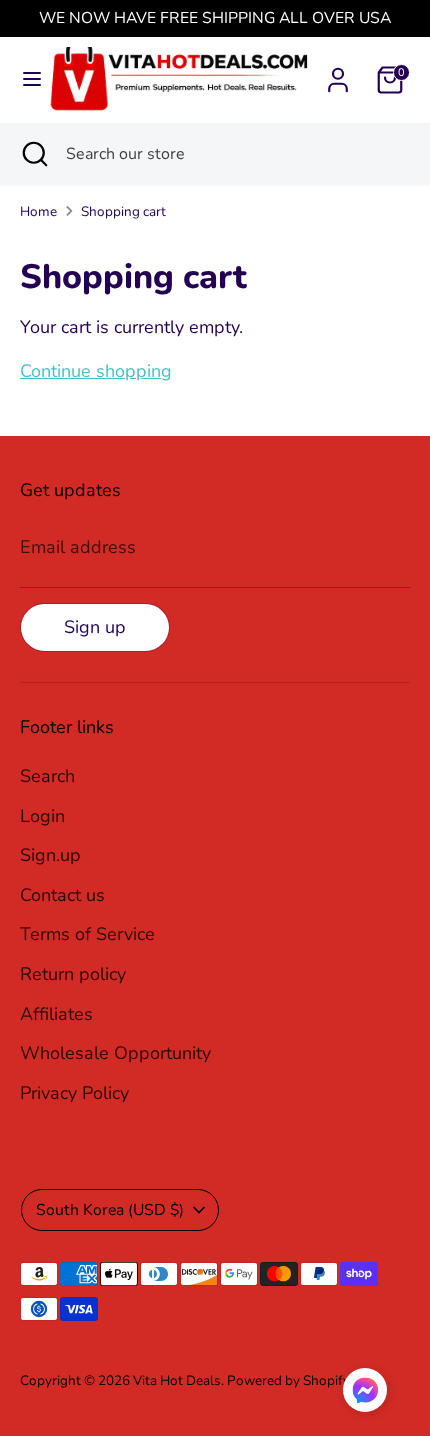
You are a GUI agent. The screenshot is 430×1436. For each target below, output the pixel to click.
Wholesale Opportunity (115, 1053)
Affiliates (56, 1014)
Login (42, 816)
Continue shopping (96, 371)
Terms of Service (87, 934)
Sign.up (50, 855)
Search (47, 776)
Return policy (73, 974)
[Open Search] (33, 154)
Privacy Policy (74, 1093)
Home (38, 211)
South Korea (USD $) (110, 1210)
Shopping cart (123, 211)
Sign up (95, 627)
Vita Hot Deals (177, 1380)
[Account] (338, 74)
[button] (365, 1395)
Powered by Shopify (288, 1380)
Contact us (62, 895)
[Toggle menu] (25, 79)
